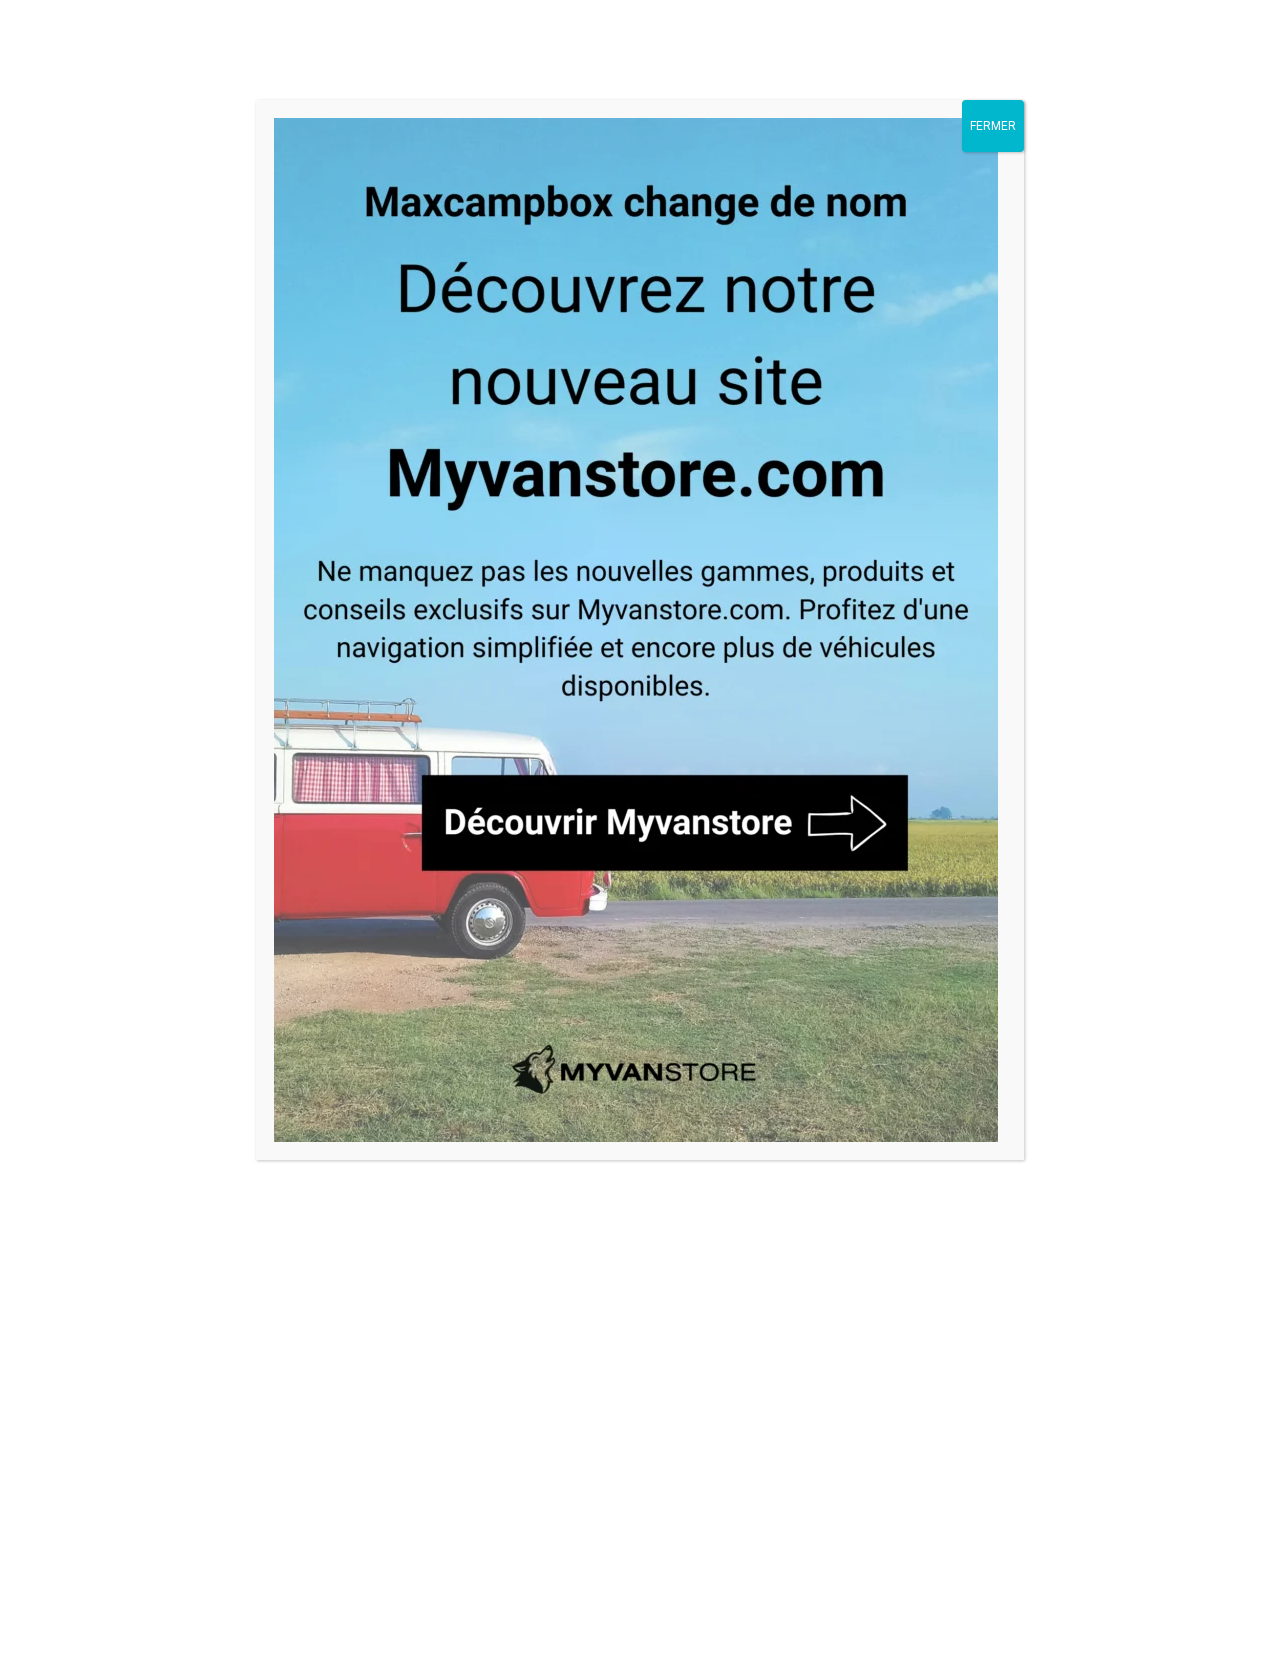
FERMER (993, 126)
